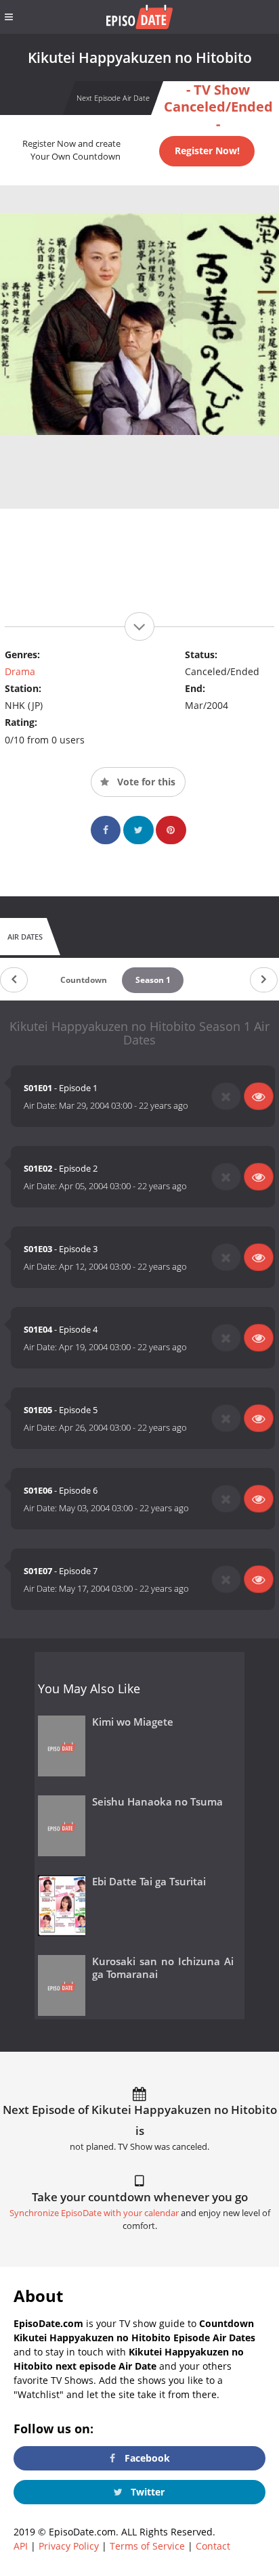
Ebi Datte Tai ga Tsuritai (149, 1882)
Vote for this (145, 782)
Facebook (146, 2458)
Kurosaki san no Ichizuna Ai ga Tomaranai (163, 1968)
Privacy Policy (69, 2546)
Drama (20, 671)
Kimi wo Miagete (133, 1722)
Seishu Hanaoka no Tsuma (157, 1802)
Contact (213, 2546)
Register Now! (207, 151)
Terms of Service (147, 2546)
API (21, 2546)
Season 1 (153, 980)
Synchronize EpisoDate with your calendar (94, 2213)
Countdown (84, 980)
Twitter (146, 2492)
